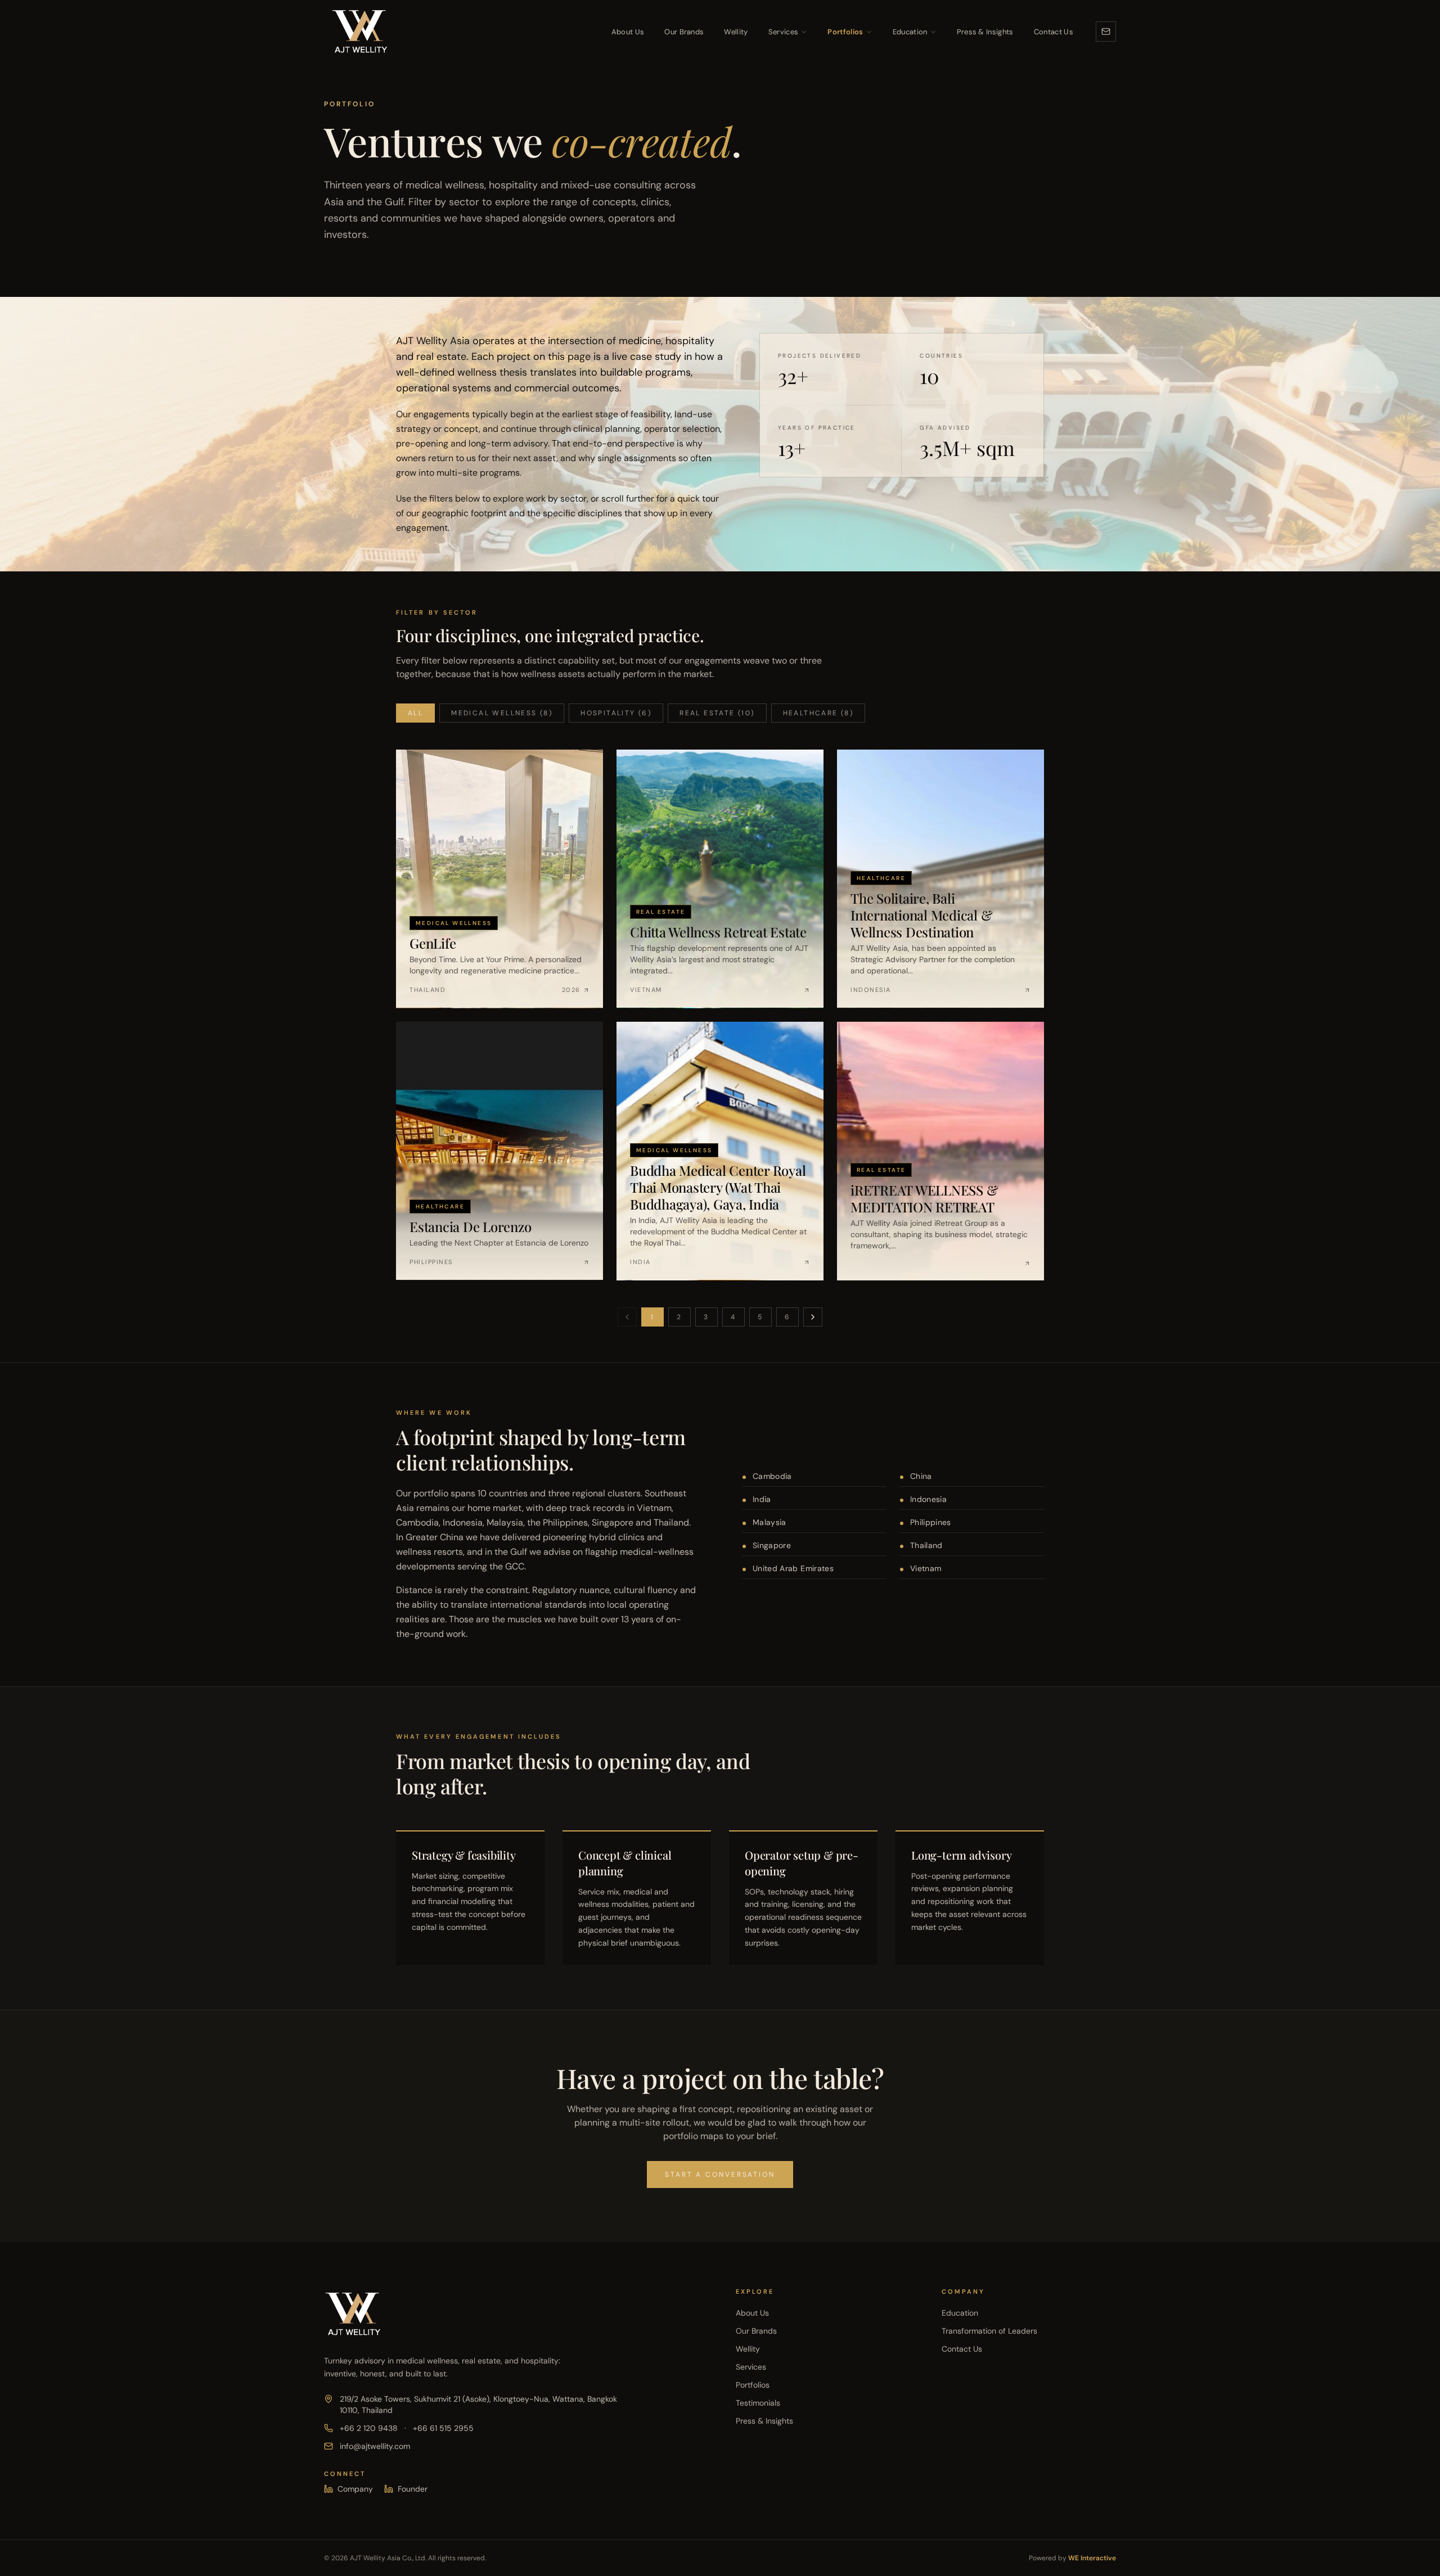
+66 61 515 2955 (443, 2428)
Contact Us (1054, 32)
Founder (413, 2489)
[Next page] (813, 1317)
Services (784, 32)
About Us (628, 32)
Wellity (736, 32)
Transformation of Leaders (989, 2331)
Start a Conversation (720, 2175)
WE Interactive (1092, 2558)
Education (910, 32)
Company (355, 2489)
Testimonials (758, 2403)
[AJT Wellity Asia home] (360, 31)
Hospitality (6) (616, 713)
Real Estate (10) (717, 713)
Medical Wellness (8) (502, 713)
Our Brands (684, 32)
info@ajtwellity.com (375, 2446)
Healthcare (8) (818, 713)
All (415, 713)
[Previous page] (627, 1317)
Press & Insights (985, 32)
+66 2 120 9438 (369, 2428)
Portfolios (845, 32)
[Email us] (1106, 31)
